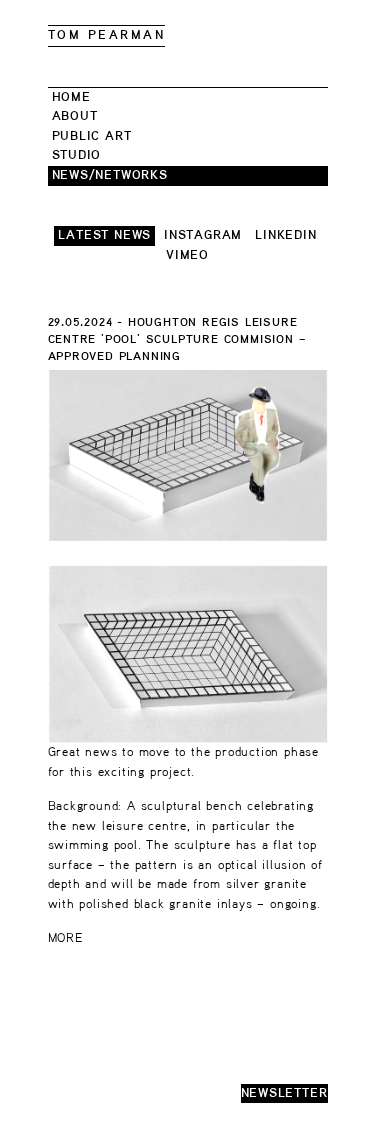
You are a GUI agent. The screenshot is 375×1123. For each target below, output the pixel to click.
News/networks (110, 175)
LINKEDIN (285, 235)
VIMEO (187, 255)
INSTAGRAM (203, 235)
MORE (65, 938)
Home (71, 97)
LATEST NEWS (104, 235)
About (75, 116)
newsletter (284, 1093)
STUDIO (77, 155)
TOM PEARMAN (107, 35)
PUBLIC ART (92, 136)
